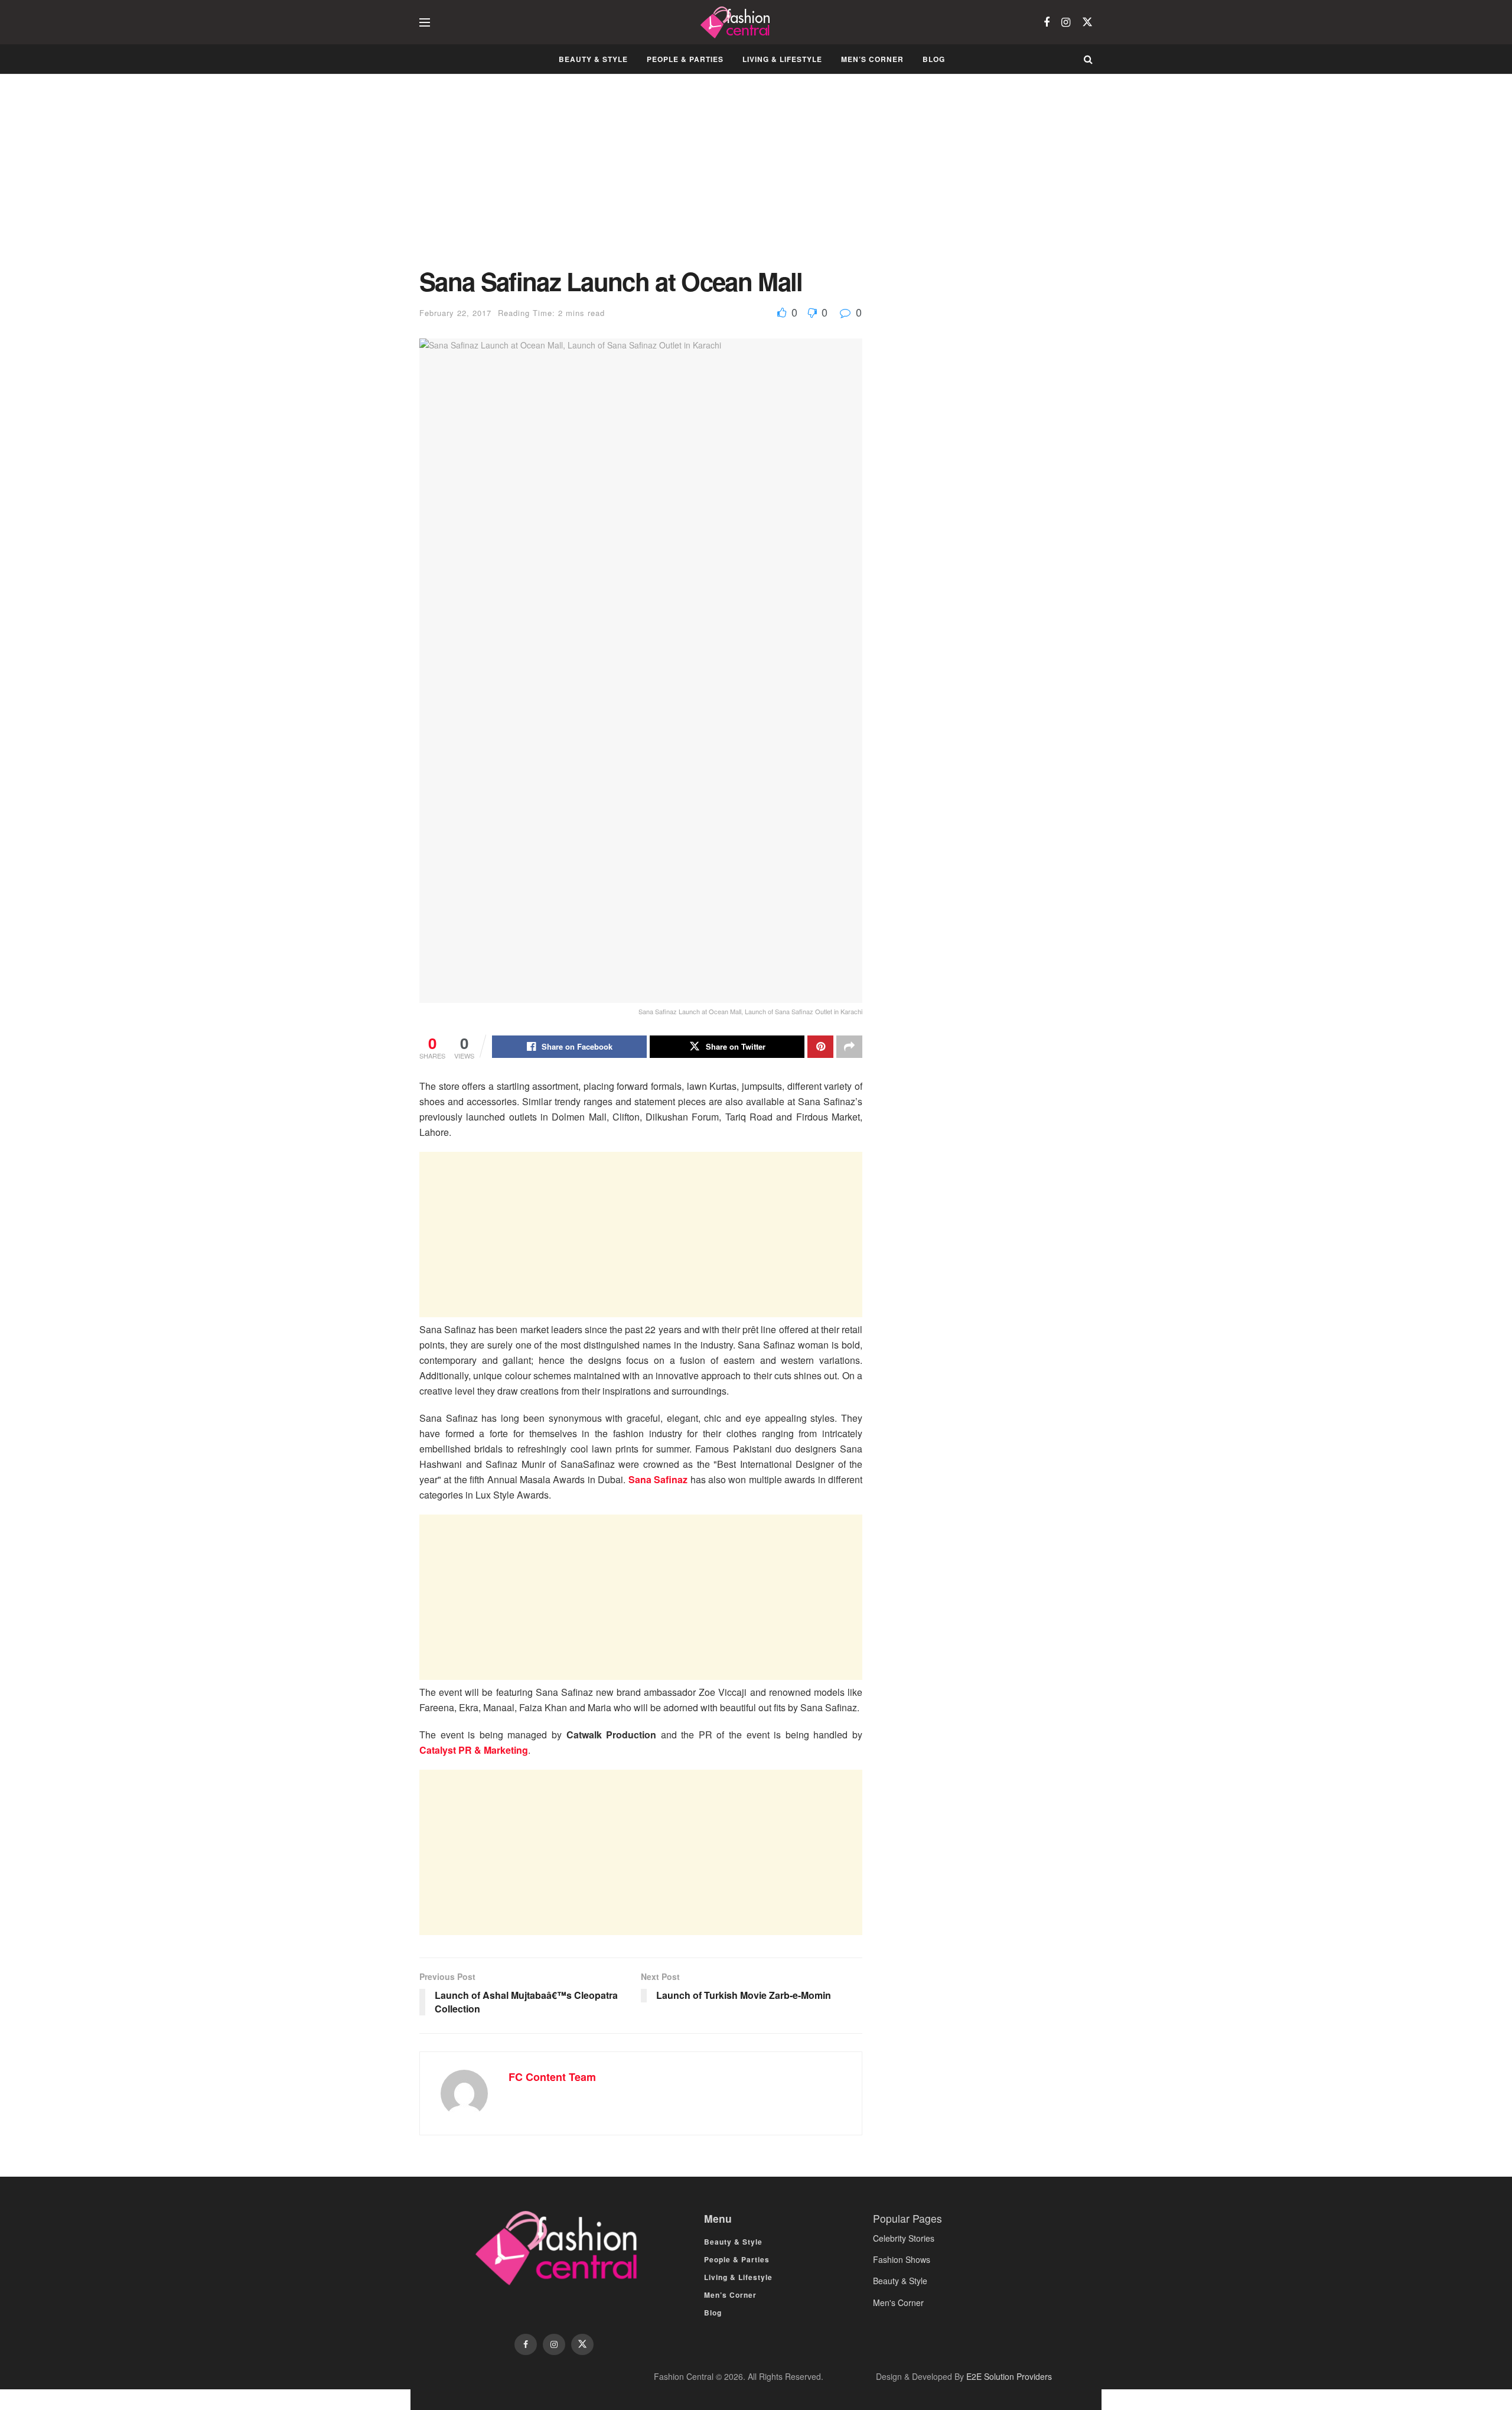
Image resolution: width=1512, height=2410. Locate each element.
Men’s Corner (872, 59)
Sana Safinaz (658, 1479)
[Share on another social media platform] (849, 1047)
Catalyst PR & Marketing (474, 1750)
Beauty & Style (593, 59)
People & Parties (685, 59)
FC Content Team (552, 2077)
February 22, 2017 (455, 313)
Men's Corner (898, 2302)
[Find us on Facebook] (1047, 22)
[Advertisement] (641, 180)
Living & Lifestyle (782, 59)
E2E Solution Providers (1009, 2376)
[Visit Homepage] (737, 22)
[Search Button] (1088, 59)
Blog (934, 59)
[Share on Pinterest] (820, 1047)
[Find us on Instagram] (1066, 22)
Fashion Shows (902, 2259)
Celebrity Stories (904, 2238)
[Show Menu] (425, 22)
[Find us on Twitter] (1087, 22)
